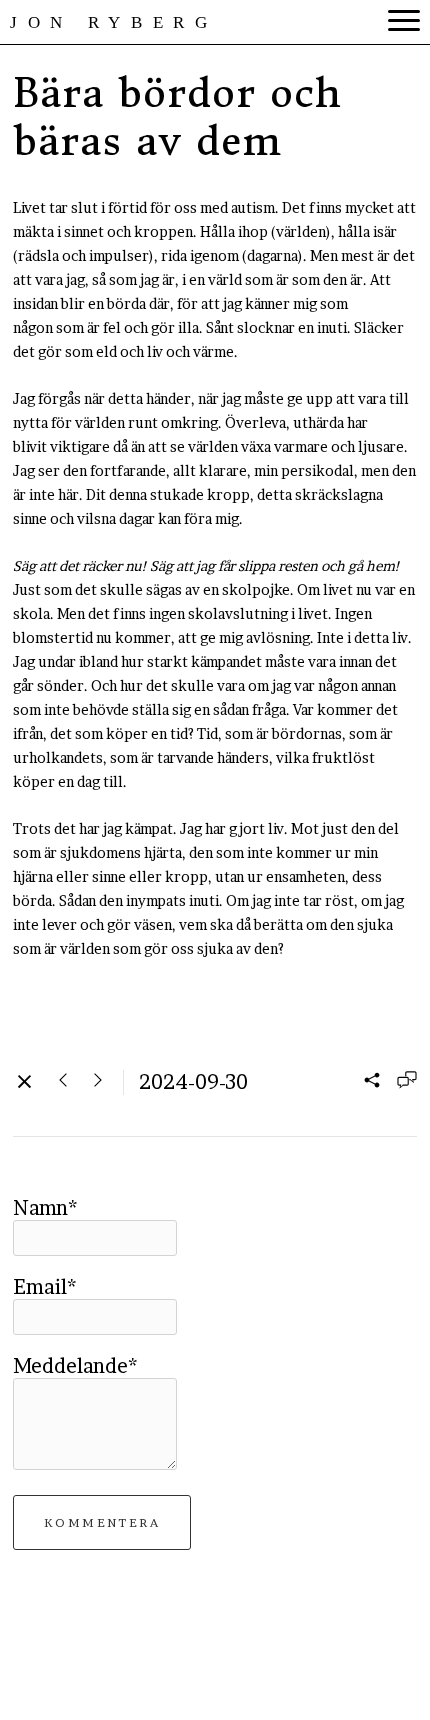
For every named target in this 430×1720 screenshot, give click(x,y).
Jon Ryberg (114, 22)
